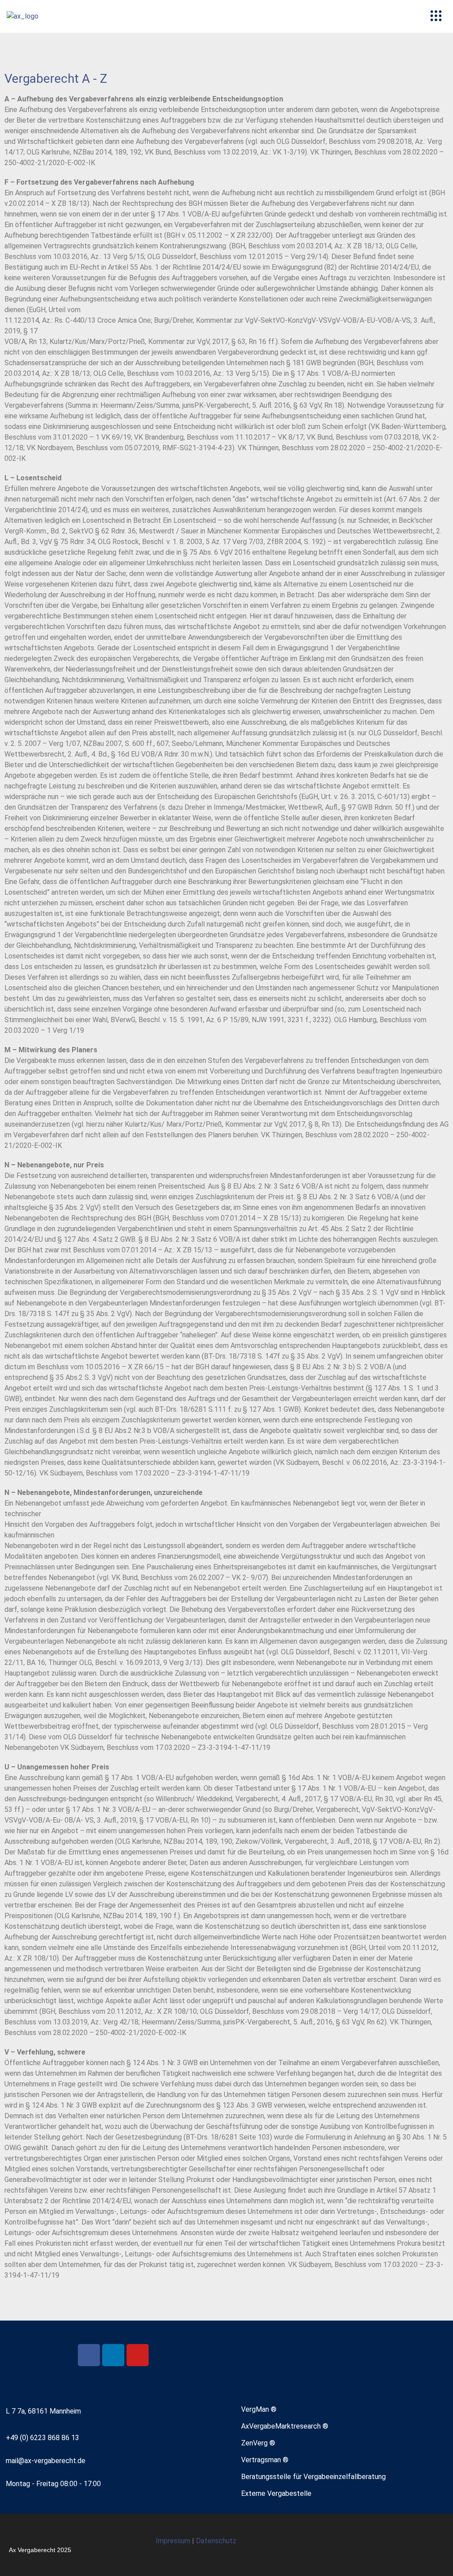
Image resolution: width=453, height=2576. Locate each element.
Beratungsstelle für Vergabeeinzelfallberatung (313, 2477)
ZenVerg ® (258, 2443)
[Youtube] (138, 2355)
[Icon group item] (411, 2545)
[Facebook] (89, 2355)
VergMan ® (259, 2409)
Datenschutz (216, 2541)
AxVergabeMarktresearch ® (285, 2426)
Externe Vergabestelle (276, 2493)
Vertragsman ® (265, 2460)
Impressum (174, 2541)
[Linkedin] (113, 2355)
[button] (436, 16)
